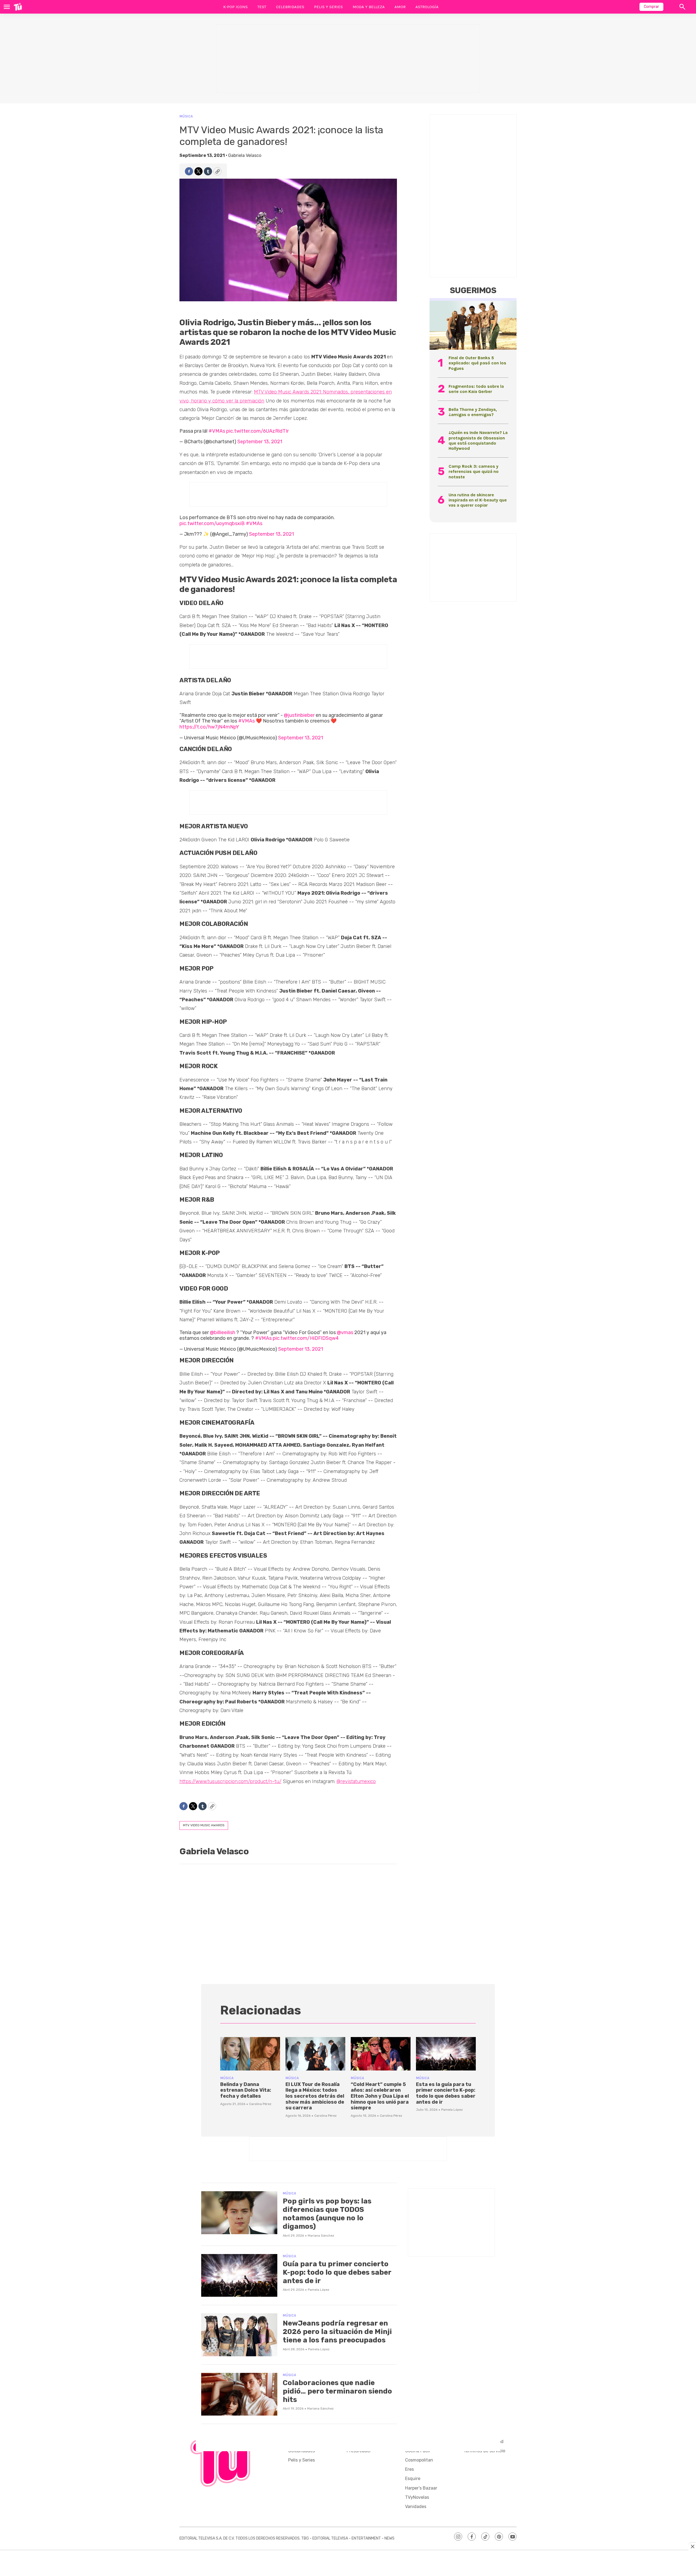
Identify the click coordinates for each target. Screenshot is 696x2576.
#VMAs (217, 431)
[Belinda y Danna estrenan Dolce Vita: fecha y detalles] (250, 2054)
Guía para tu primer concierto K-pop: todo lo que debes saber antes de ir (337, 2272)
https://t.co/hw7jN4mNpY (209, 727)
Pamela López (452, 2110)
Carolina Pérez (260, 2104)
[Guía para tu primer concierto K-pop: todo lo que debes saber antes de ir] (239, 2276)
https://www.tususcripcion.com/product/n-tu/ (230, 1781)
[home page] (18, 7)
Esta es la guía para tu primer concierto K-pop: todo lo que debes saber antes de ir (446, 2093)
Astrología (427, 7)
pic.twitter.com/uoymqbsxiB (212, 523)
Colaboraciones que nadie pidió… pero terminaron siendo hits (337, 2391)
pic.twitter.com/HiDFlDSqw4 (306, 1338)
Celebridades (290, 7)
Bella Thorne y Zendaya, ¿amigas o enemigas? (473, 412)
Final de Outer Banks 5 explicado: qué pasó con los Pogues (477, 363)
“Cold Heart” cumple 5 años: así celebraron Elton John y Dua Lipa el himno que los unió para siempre (380, 2096)
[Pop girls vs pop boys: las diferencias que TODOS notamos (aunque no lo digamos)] (239, 2213)
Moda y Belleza (369, 7)
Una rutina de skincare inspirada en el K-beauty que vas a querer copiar (478, 500)
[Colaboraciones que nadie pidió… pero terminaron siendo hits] (239, 2394)
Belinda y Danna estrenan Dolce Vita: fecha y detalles (246, 2090)
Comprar (651, 7)
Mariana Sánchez (321, 2236)
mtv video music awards (204, 1825)
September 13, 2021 (260, 442)
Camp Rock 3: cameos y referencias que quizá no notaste (474, 471)
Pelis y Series (328, 7)
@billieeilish (223, 1332)
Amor (400, 7)
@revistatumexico (356, 1781)
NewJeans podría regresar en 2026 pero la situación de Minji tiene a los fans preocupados (337, 2332)
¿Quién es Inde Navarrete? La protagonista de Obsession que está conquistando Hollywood (478, 440)
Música (186, 116)
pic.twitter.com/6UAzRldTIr (257, 431)
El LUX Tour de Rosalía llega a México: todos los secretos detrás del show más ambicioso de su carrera (315, 2096)
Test (262, 7)
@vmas (345, 1332)
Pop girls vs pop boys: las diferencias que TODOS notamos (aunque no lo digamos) (327, 2214)
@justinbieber (299, 715)
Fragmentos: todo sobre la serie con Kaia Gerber (476, 389)
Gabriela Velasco (245, 155)
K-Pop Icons (235, 7)
